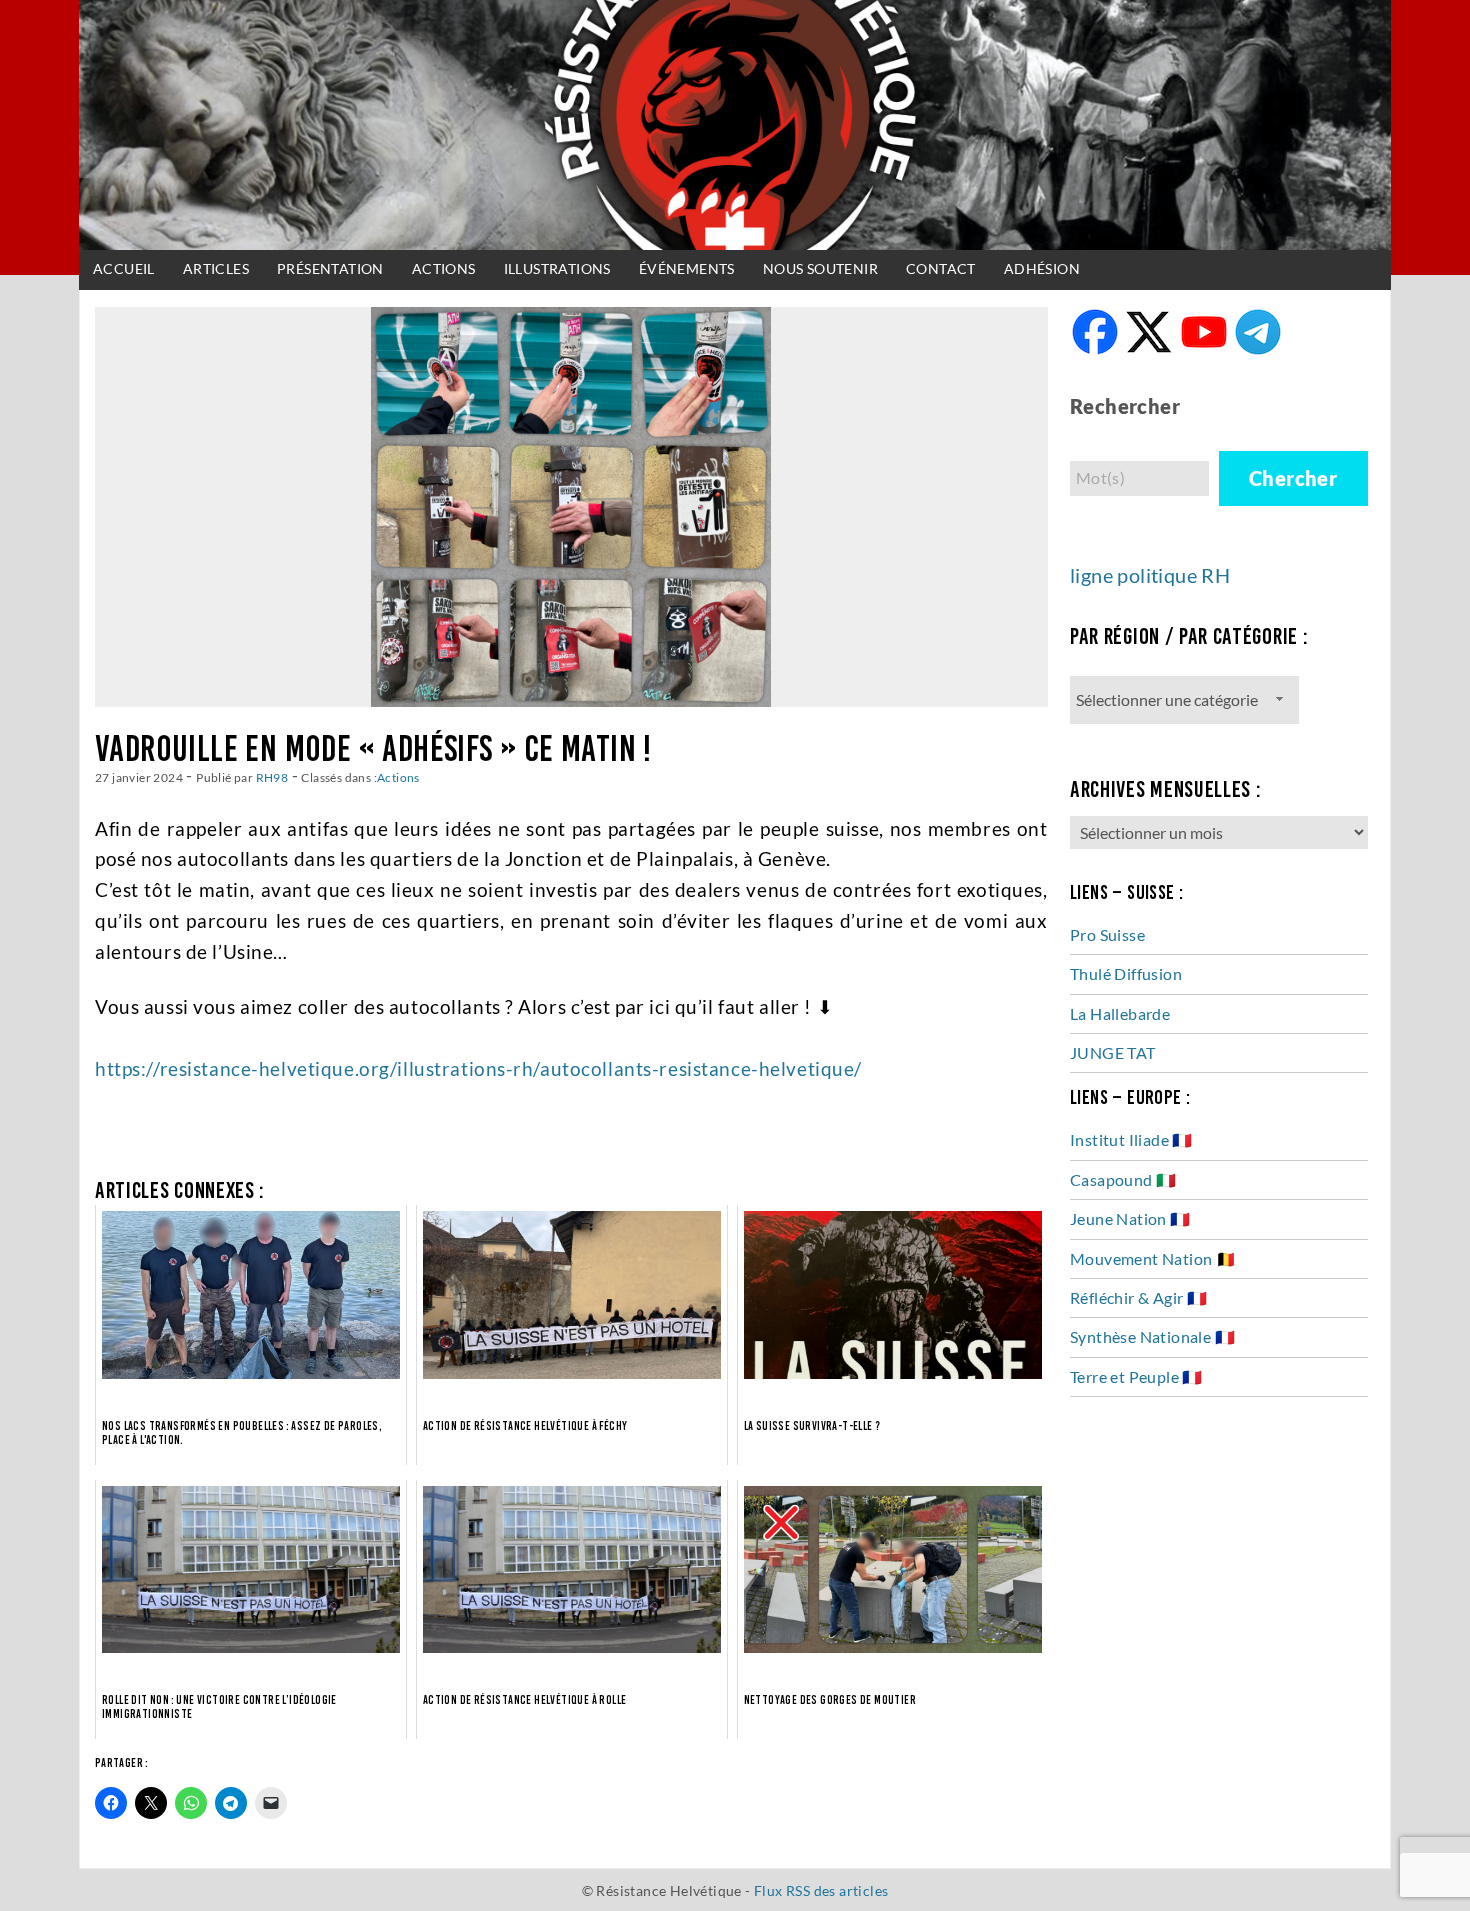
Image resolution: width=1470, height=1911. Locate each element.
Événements (687, 268)
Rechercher (1125, 406)
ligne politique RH (1150, 575)
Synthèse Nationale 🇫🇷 (1152, 1336)
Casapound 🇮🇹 (1123, 1179)
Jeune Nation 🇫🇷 (1130, 1218)
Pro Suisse (1107, 934)
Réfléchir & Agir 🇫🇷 (1138, 1297)
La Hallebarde (1120, 1013)
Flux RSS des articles (821, 1890)
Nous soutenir (820, 268)
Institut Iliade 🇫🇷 (1131, 1139)
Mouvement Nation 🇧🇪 (1153, 1258)
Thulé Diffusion (1126, 973)
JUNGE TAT (1113, 1052)
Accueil (124, 268)
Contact (941, 268)
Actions (444, 268)
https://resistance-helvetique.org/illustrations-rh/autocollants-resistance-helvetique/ (478, 1068)
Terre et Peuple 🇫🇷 (1136, 1376)
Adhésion (1042, 268)
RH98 (272, 777)
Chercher (1293, 478)
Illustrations (557, 268)
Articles (216, 268)
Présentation (330, 268)
